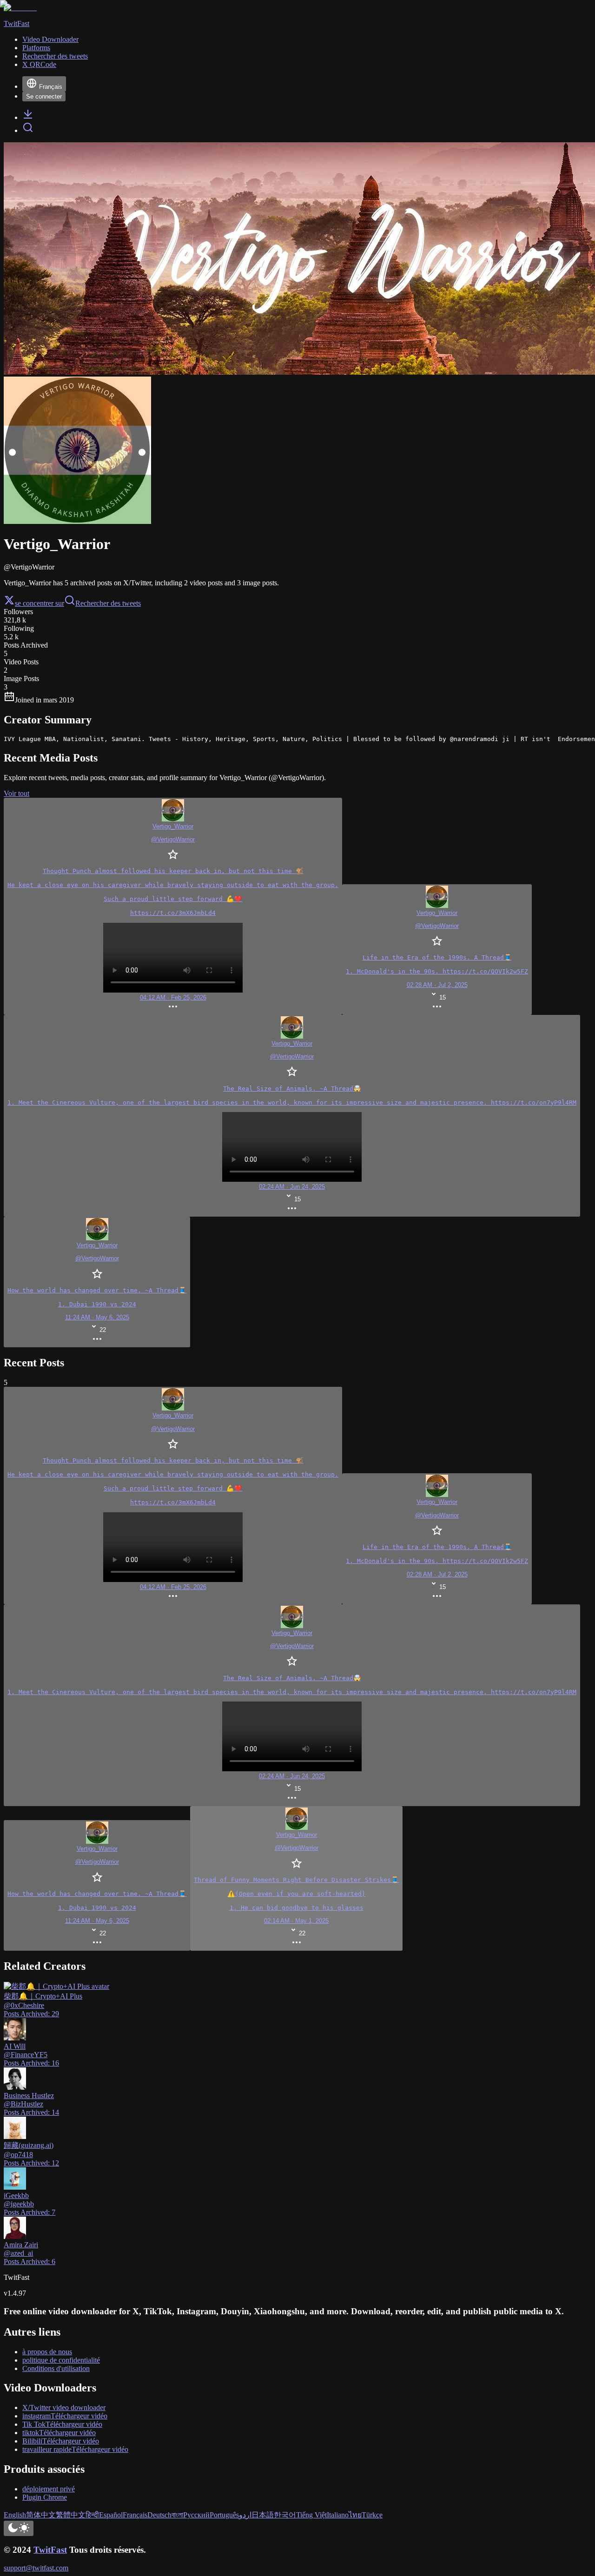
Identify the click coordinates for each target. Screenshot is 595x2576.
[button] (296, 1878)
